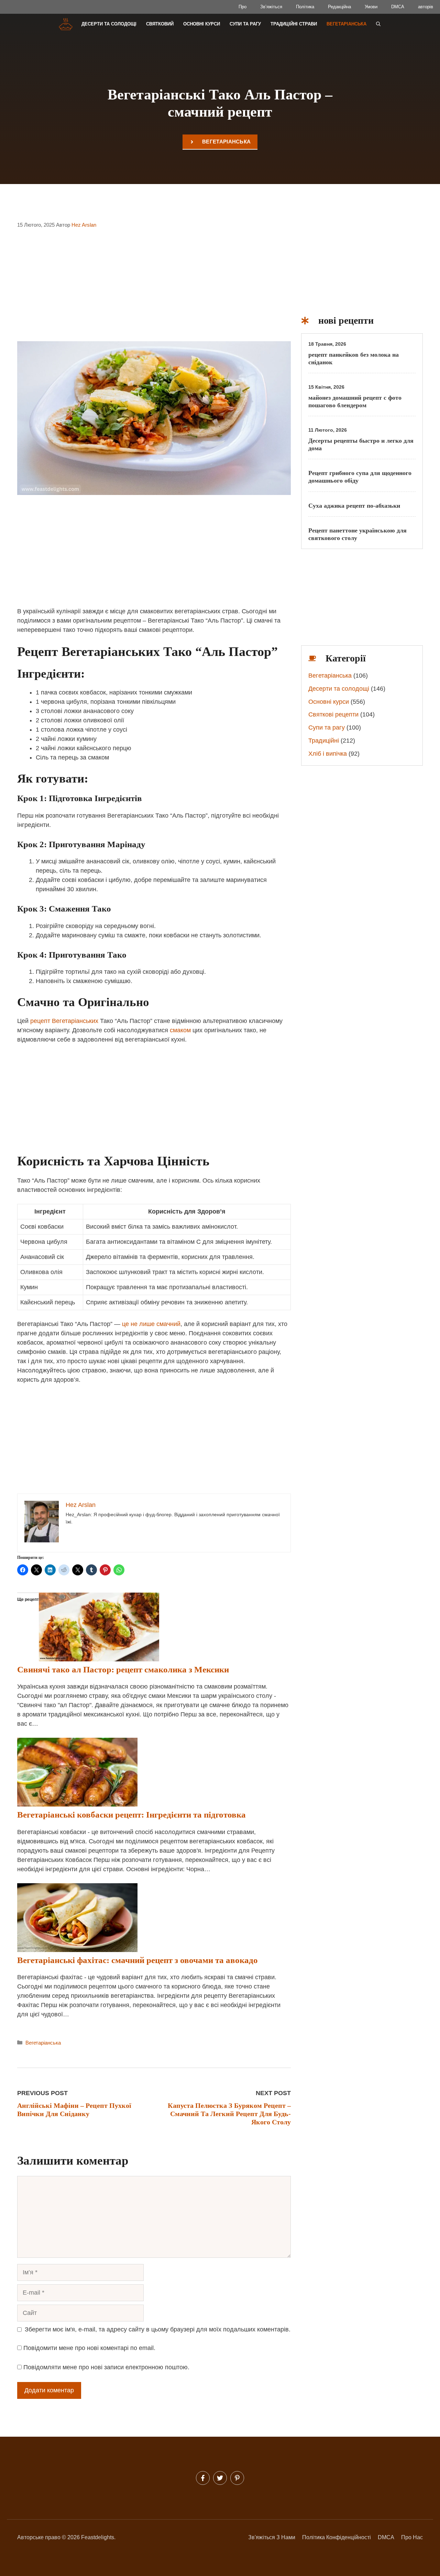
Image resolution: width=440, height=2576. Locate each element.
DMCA (398, 7)
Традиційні (324, 741)
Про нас (412, 2537)
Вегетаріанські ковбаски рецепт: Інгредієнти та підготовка (131, 1815)
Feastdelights (98, 2537)
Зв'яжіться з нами (272, 2537)
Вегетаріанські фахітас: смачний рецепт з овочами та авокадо (137, 1960)
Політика (305, 7)
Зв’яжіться (271, 7)
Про (243, 7)
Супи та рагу (245, 24)
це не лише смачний (151, 1324)
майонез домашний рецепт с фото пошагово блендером (355, 401)
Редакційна (339, 7)
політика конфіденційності (337, 2537)
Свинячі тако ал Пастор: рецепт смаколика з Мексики (123, 1669)
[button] (378, 24)
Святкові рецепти (333, 714)
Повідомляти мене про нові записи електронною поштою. (106, 2367)
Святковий (160, 24)
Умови (371, 7)
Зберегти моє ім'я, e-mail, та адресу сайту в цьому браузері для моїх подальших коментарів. (158, 2329)
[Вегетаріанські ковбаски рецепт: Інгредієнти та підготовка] (77, 1804)
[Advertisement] (154, 290)
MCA (388, 2537)
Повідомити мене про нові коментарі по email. (89, 2348)
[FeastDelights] (65, 24)
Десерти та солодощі (109, 24)
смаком (180, 1030)
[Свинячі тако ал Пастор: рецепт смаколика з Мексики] (99, 1659)
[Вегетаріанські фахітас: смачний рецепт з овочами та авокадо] (77, 1950)
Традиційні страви (294, 24)
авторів (426, 7)
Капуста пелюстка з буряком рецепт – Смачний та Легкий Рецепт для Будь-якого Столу (229, 2114)
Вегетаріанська (346, 24)
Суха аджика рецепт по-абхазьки (354, 506)
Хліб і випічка (328, 754)
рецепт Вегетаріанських (64, 1021)
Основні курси (202, 24)
